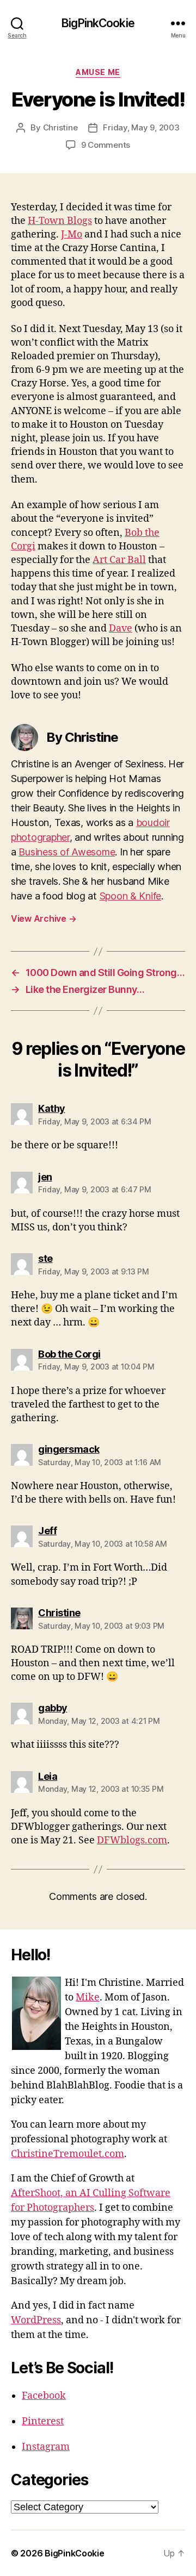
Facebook (44, 2396)
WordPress (36, 2320)
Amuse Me (98, 72)
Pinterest (43, 2421)
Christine (60, 127)
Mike (88, 1997)
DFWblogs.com (132, 1840)
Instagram (46, 2447)
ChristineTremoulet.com (68, 2154)
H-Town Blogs (60, 221)
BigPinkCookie (98, 23)
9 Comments (106, 145)
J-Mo (72, 235)
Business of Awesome (67, 852)
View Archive (44, 918)
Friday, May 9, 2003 (141, 127)
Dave (121, 629)
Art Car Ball (119, 560)
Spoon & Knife (131, 896)
